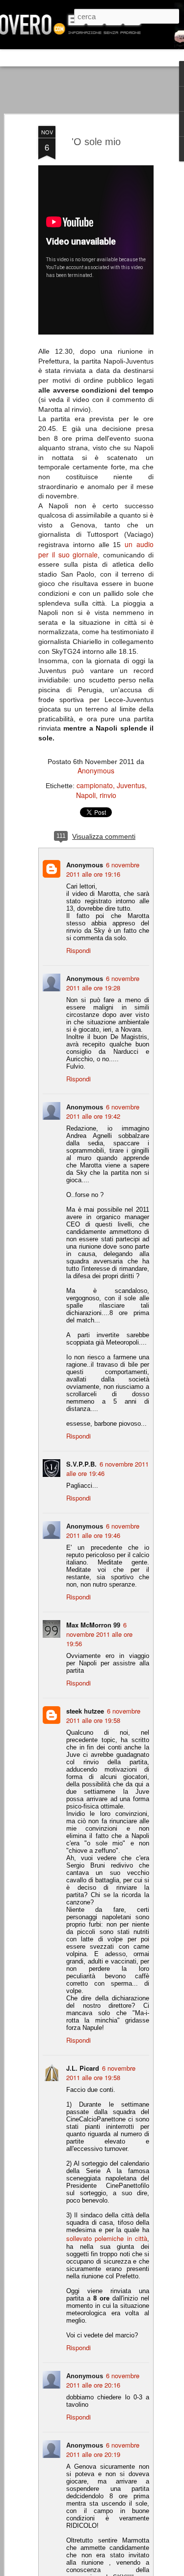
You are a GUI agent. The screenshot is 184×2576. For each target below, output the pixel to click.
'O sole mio (96, 142)
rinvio (108, 795)
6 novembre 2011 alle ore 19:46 (103, 1531)
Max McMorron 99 (93, 1625)
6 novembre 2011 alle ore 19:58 (103, 1716)
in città (137, 2238)
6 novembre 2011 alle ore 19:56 (99, 1634)
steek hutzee (85, 1711)
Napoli (86, 795)
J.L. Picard (83, 2068)
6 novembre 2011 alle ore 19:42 (103, 1111)
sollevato (79, 2238)
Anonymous (96, 770)
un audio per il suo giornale (96, 549)
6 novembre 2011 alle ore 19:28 (103, 983)
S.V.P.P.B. (81, 1464)
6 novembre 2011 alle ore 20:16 (103, 2380)
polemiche (109, 2238)
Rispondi (79, 950)
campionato (95, 785)
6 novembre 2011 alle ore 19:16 (103, 869)
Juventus (131, 785)
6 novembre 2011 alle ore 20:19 (103, 2450)
